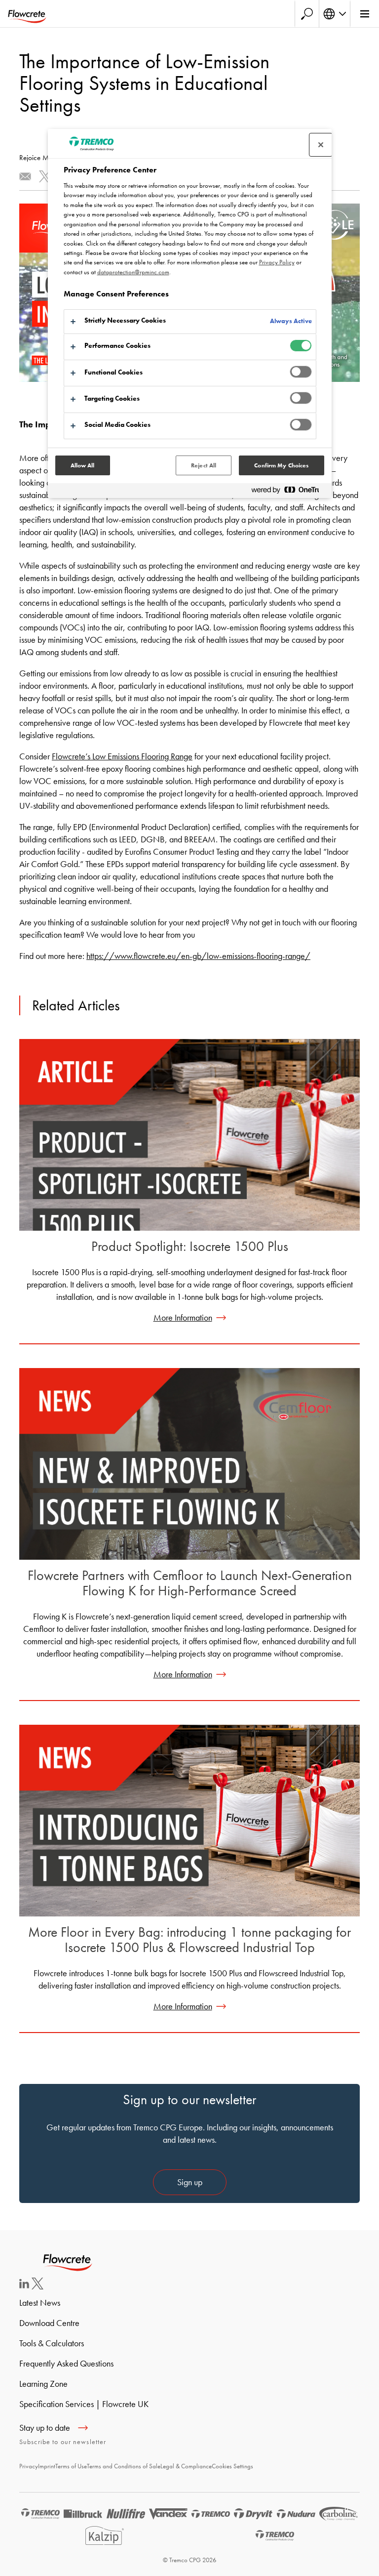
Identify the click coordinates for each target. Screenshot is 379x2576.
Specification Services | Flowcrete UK (84, 2404)
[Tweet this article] (45, 176)
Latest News (40, 2303)
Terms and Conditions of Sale (124, 2466)
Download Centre (49, 2323)
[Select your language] (335, 14)
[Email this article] (25, 176)
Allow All (83, 465)
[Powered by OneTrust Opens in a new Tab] (289, 492)
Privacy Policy (277, 262)
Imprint (47, 2466)
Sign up (190, 2182)
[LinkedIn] (24, 2285)
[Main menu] (364, 14)
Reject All (204, 465)
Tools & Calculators (52, 2343)
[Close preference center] (321, 145)
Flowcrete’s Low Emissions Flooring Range (122, 756)
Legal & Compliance (186, 2466)
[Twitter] (38, 2286)
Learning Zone (43, 2384)
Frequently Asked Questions (66, 2363)
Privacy (29, 2466)
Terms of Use (71, 2466)
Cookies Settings (232, 2466)
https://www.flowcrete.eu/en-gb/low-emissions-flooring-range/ (198, 956)
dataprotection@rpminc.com (133, 272)
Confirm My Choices (281, 465)
